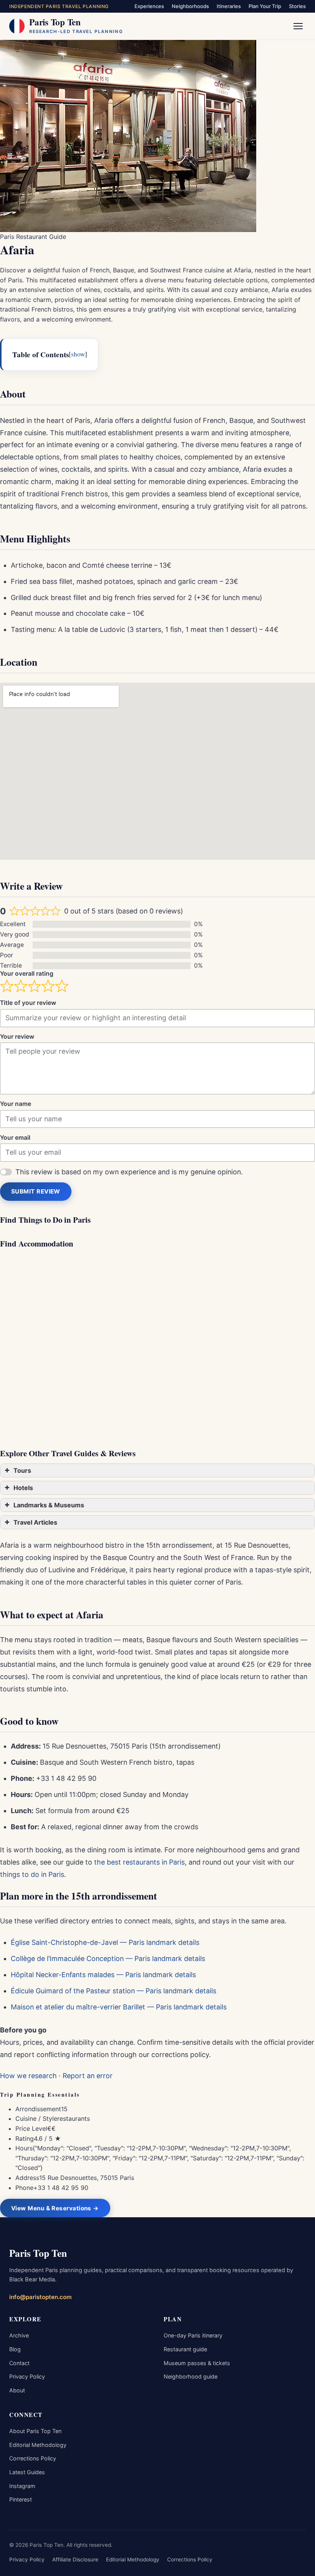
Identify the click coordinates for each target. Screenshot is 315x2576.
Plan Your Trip (265, 6)
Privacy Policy (27, 2376)
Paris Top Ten (38, 2253)
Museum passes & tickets (197, 2363)
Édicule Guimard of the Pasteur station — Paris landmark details (114, 1991)
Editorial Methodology (38, 2445)
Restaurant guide (185, 2349)
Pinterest (21, 2499)
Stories (297, 6)
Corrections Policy (33, 2458)
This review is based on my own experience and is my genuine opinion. (129, 1172)
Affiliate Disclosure (75, 2559)
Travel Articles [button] (35, 1522)
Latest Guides (27, 2472)
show (78, 354)
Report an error (88, 2076)
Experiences (149, 6)
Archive (19, 2335)
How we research (28, 2076)
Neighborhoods (190, 6)
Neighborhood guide (191, 2376)
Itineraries (229, 6)
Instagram (22, 2486)
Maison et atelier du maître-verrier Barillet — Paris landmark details (119, 2007)
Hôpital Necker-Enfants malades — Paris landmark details (103, 1975)
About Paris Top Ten (35, 2431)
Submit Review (36, 1191)
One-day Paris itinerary (193, 2335)
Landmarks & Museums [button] (49, 1505)
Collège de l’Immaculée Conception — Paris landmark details (108, 1959)
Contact (19, 2363)
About (17, 2390)
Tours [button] (22, 1470)
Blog (15, 2349)
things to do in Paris (32, 1874)
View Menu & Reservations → (55, 2208)
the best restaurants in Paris (139, 1862)
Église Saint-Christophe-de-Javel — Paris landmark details (105, 1942)
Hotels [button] (23, 1488)
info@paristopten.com (41, 2297)
